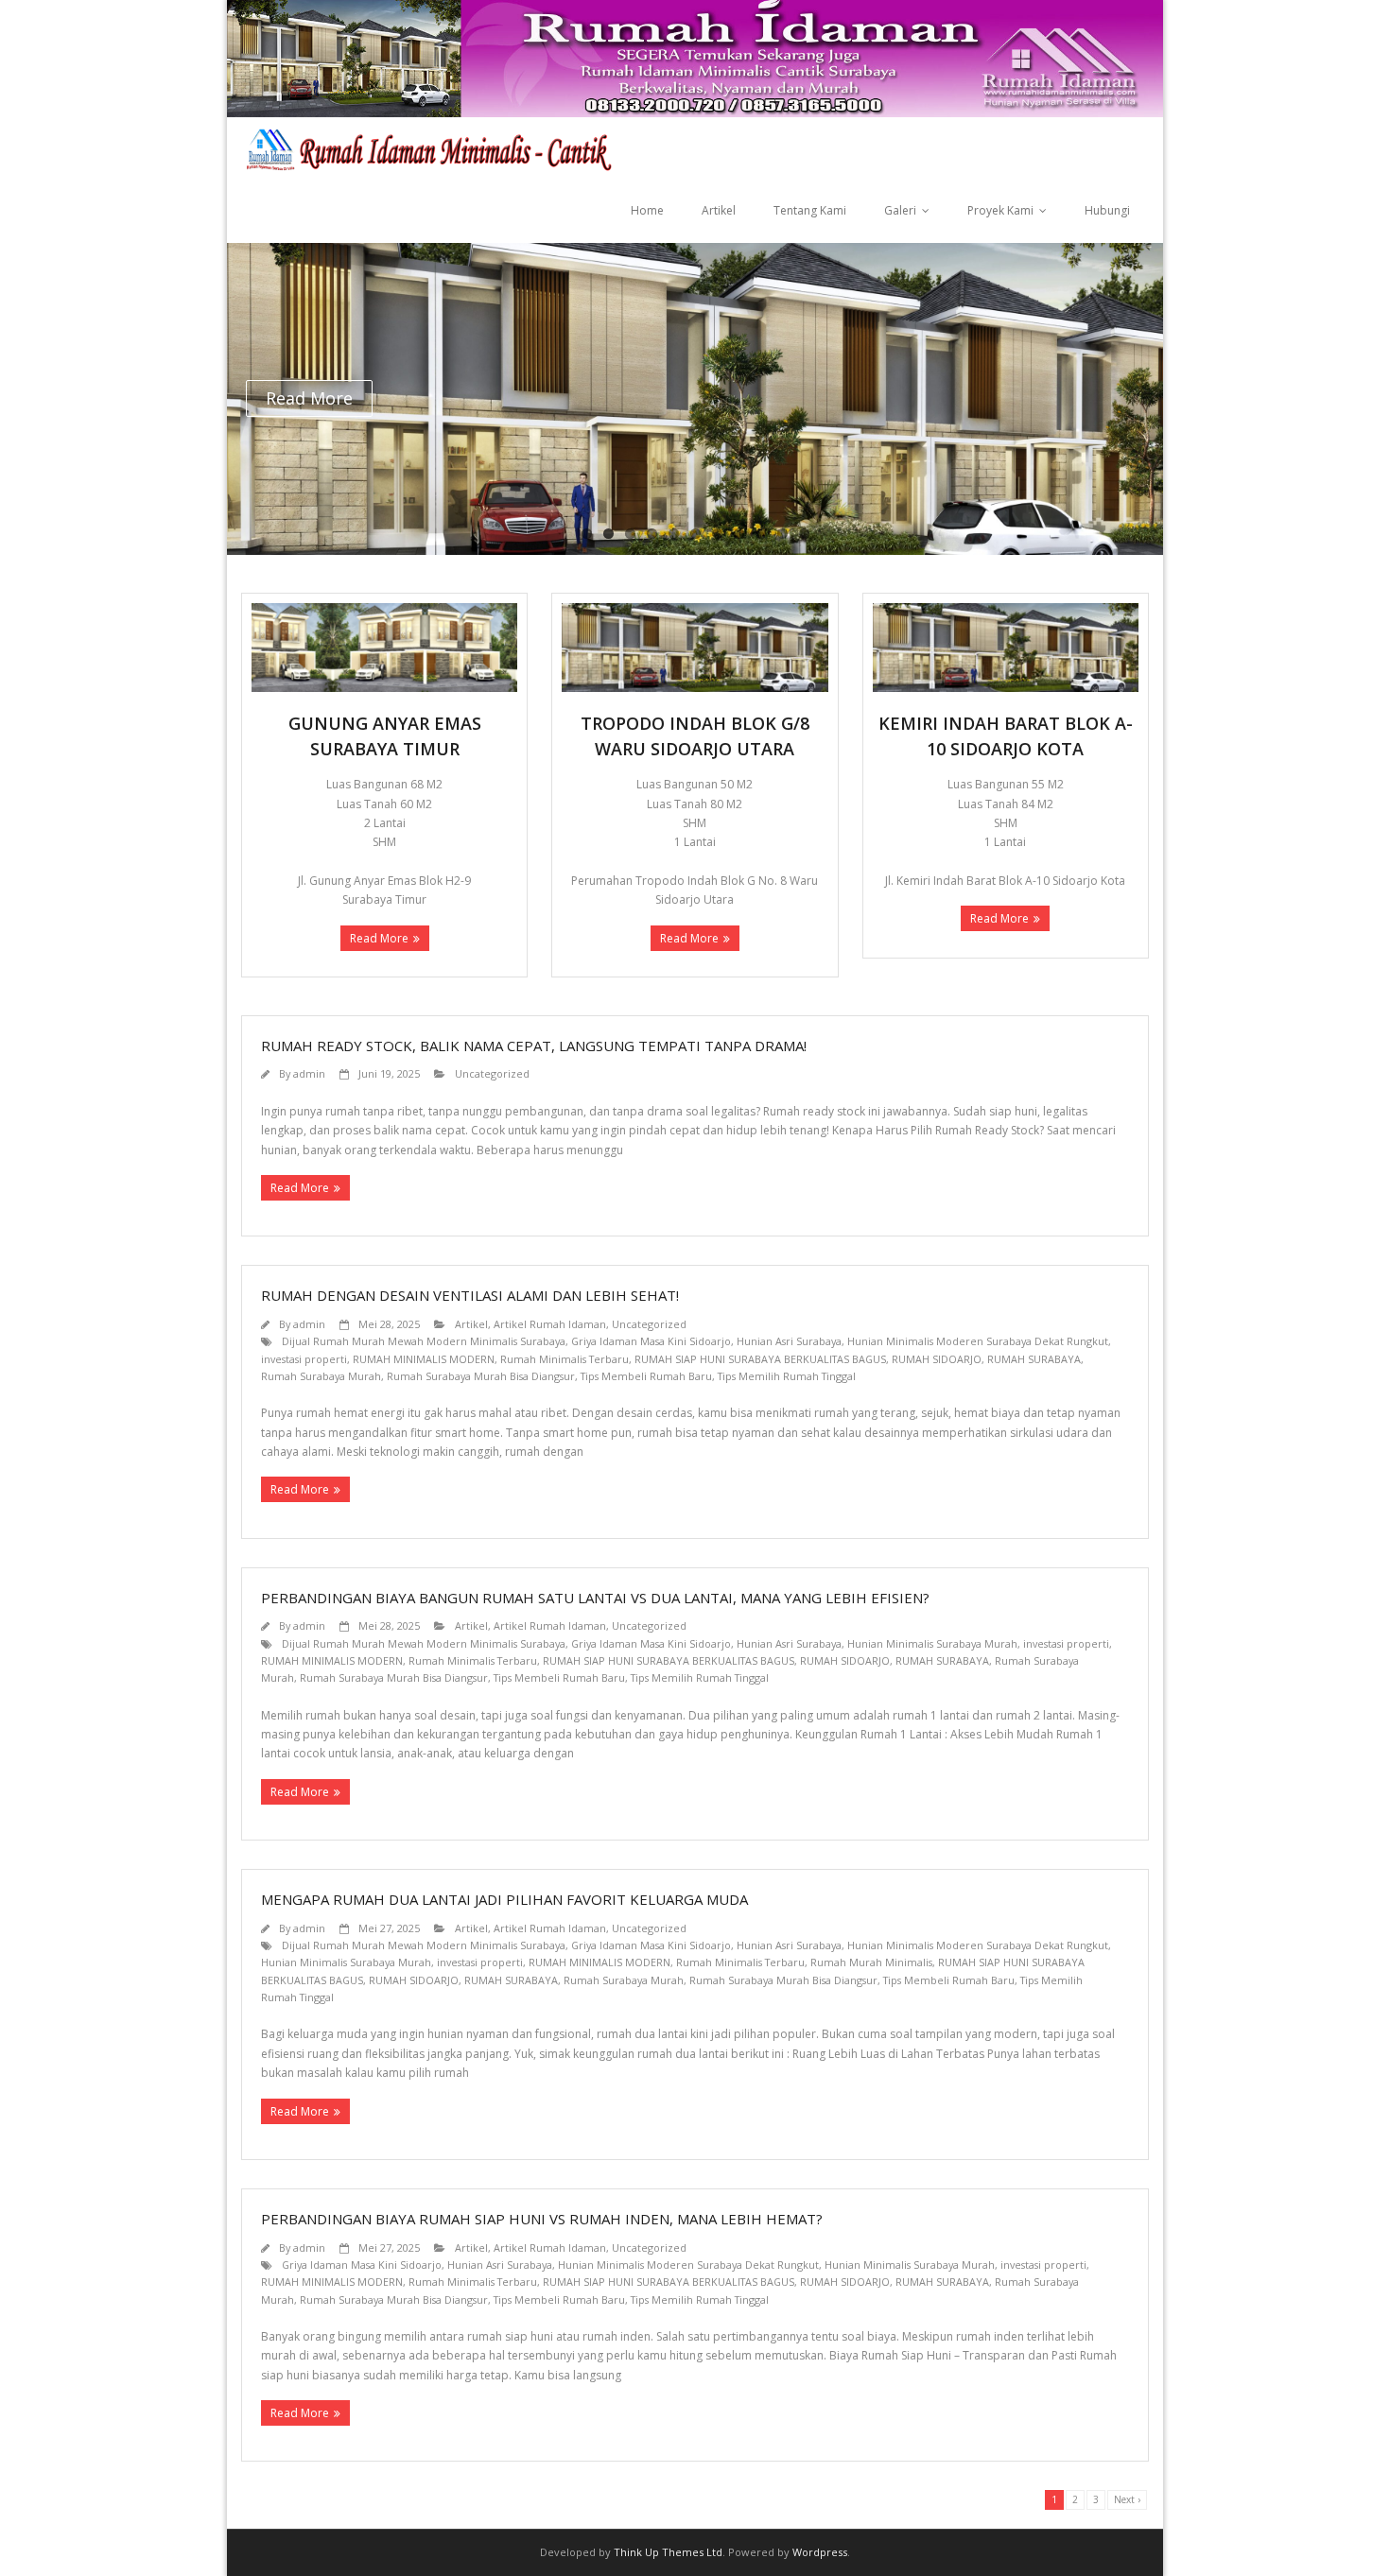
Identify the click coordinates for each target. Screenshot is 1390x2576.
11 (804, 534)
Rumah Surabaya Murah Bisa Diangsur (481, 1376)
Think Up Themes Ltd (668, 2552)
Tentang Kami (810, 210)
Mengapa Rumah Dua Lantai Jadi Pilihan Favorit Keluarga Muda (504, 1899)
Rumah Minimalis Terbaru (565, 1359)
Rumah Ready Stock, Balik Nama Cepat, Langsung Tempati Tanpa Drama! (534, 1046)
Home (647, 210)
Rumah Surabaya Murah (321, 1376)
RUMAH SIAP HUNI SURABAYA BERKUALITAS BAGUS (760, 1359)
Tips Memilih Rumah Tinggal (787, 1376)
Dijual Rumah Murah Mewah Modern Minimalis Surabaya (424, 1341)
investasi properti (304, 1359)
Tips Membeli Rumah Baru (646, 1376)
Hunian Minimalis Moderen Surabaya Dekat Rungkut (978, 1341)
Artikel (719, 210)
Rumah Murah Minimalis (871, 1962)
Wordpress (820, 2552)
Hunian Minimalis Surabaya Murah (932, 1643)
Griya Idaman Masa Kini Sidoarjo (651, 1341)
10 (782, 534)
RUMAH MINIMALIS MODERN (424, 1359)
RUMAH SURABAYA (1034, 1359)
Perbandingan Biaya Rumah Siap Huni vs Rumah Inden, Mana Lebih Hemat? (542, 2219)
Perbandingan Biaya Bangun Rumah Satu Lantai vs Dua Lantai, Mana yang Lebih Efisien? (595, 1598)
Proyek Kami (1000, 210)
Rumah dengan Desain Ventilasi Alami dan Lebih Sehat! (470, 1295)
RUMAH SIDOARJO (937, 1359)
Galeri (900, 210)
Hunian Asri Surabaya (789, 1341)
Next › (1127, 2499)
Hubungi (1107, 210)
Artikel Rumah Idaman (550, 1324)
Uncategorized (492, 1073)
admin (309, 1073)
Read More (379, 938)
